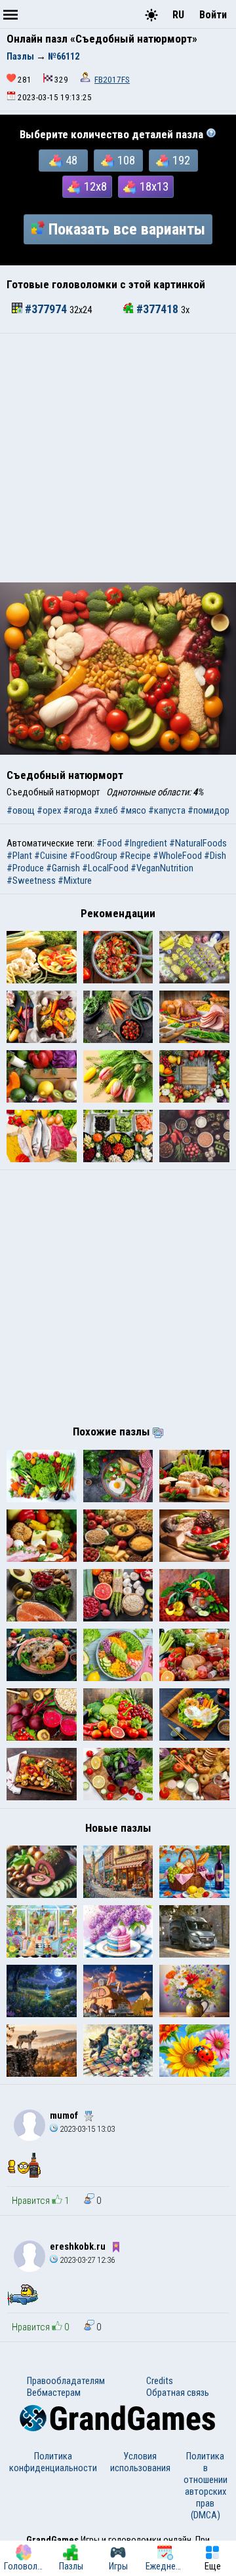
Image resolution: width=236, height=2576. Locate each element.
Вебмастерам (54, 2393)
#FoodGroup (93, 856)
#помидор (208, 810)
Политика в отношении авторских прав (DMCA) (206, 2486)
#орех (49, 810)
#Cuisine (51, 856)
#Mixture (75, 881)
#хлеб (106, 810)
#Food (109, 843)
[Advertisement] (118, 458)
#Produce (25, 868)
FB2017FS (112, 80)
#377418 (157, 309)
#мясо (133, 810)
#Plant (19, 856)
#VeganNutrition (162, 868)
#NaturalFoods (198, 843)
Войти (213, 15)
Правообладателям (66, 2381)
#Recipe (135, 856)
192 (181, 161)
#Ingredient (146, 843)
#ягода (77, 810)
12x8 (95, 187)
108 (126, 161)
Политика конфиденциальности (53, 2462)
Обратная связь (178, 2393)
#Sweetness (31, 881)
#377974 (46, 309)
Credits (160, 2381)
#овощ (21, 810)
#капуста (167, 810)
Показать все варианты (127, 229)
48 (71, 161)
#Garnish (63, 868)
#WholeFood (177, 856)
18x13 (154, 187)
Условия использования (140, 2462)
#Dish (215, 856)
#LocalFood (105, 868)
